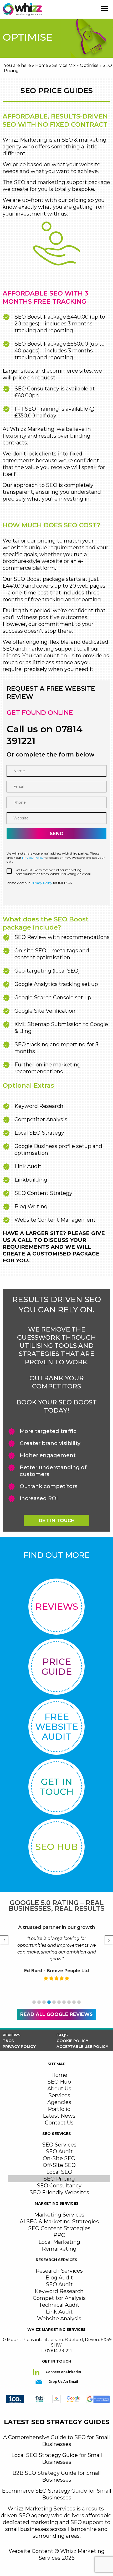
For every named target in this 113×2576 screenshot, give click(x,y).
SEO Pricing (59, 2179)
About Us (59, 2089)
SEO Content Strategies (59, 2228)
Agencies (59, 2102)
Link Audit (59, 2312)
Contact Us (59, 2123)
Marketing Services (59, 2215)
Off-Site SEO (59, 2165)
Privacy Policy (33, 858)
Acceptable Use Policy (82, 2047)
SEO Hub (59, 2082)
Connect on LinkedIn (63, 2372)
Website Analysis (59, 2319)
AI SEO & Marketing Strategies (59, 2221)
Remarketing (59, 2249)
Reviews (12, 2035)
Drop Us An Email (63, 2382)
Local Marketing (59, 2242)
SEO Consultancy (59, 2186)
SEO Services (59, 2145)
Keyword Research (59, 2291)
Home (42, 65)
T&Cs (8, 2041)
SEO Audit (59, 2151)
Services (59, 2095)
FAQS (62, 2035)
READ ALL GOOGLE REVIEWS (56, 2014)
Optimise (89, 65)
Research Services (59, 2271)
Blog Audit (59, 2278)
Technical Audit (59, 2305)
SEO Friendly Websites (59, 2192)
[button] (34, 2002)
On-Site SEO (59, 2158)
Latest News (59, 2116)
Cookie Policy (72, 2041)
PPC (59, 2235)
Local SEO (59, 2172)
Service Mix (64, 65)
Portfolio (59, 2109)
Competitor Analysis (59, 2298)
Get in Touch (57, 1521)
